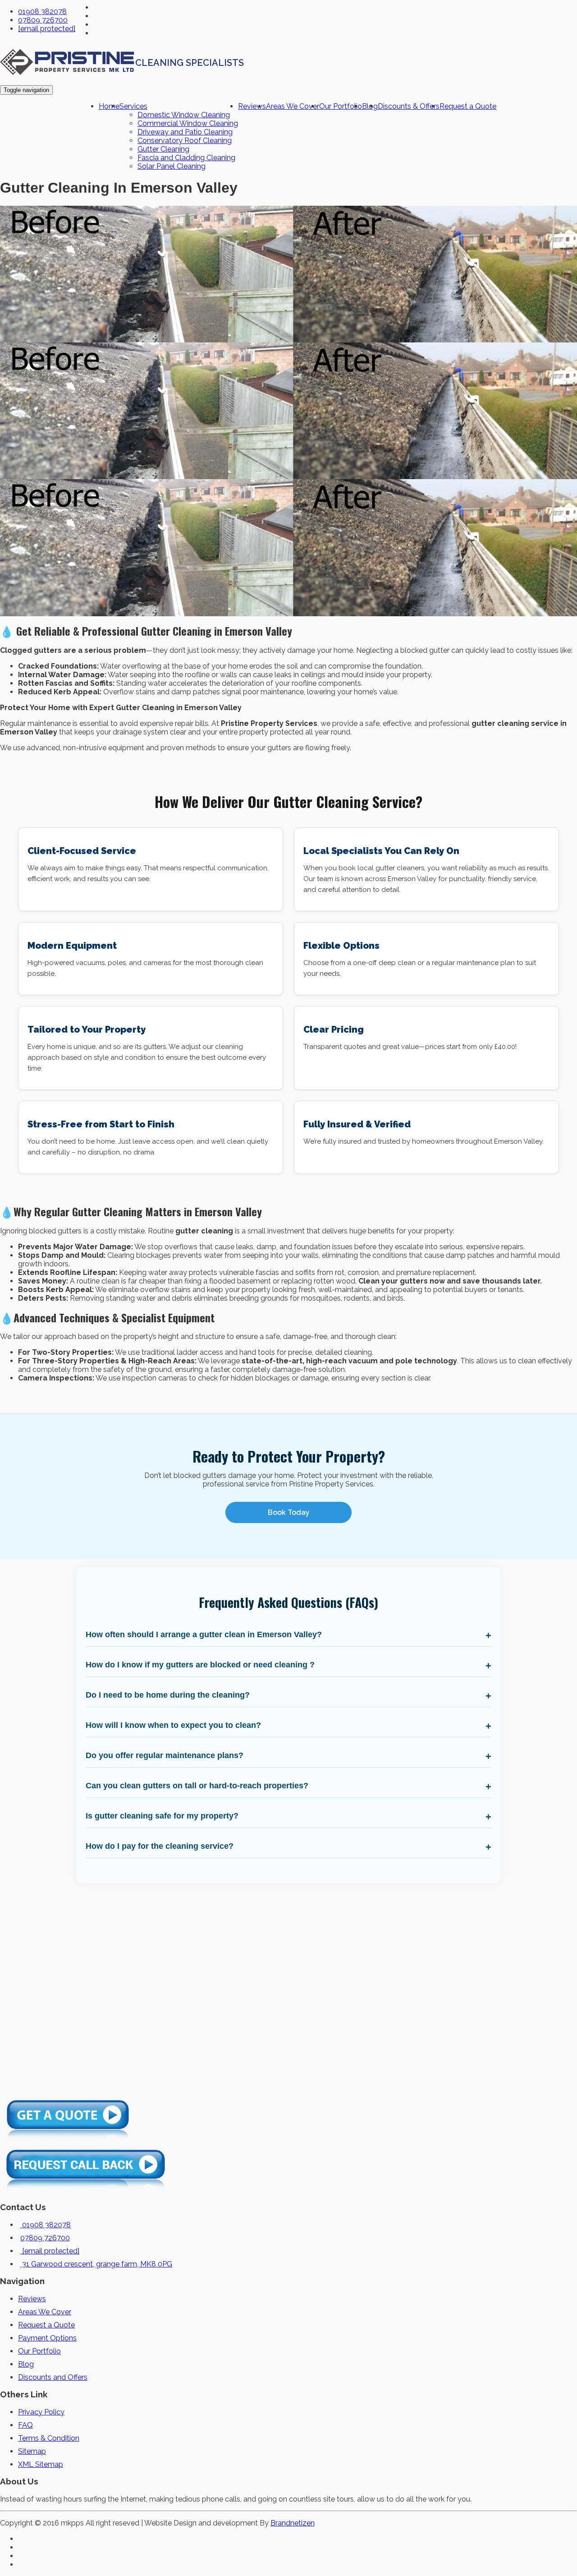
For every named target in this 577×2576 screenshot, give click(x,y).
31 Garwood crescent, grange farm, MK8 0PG (96, 2264)
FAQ (25, 2425)
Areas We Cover (293, 106)
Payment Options (47, 2338)
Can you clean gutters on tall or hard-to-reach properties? (197, 1786)
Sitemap (32, 2451)
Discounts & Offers (409, 106)
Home (109, 106)
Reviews (252, 106)
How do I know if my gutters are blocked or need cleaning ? (200, 1665)
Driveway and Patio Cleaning (185, 132)
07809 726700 (43, 20)
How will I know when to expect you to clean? (173, 1725)
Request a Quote (468, 106)
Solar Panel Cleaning (172, 166)
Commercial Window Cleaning (188, 123)
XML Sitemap (41, 2464)
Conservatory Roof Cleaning (185, 141)
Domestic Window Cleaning (184, 115)
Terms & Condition (49, 2438)
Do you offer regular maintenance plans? (165, 1755)
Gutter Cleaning (163, 149)
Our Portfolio (341, 106)
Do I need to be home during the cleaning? (168, 1695)
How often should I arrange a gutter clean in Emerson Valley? (204, 1634)
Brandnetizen (293, 2523)
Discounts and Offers (53, 2377)
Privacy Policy (41, 2412)
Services (133, 106)
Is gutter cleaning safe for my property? (162, 1816)
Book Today (289, 1512)
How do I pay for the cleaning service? (160, 1846)
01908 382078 (42, 12)
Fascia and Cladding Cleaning (186, 158)
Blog (26, 2364)
